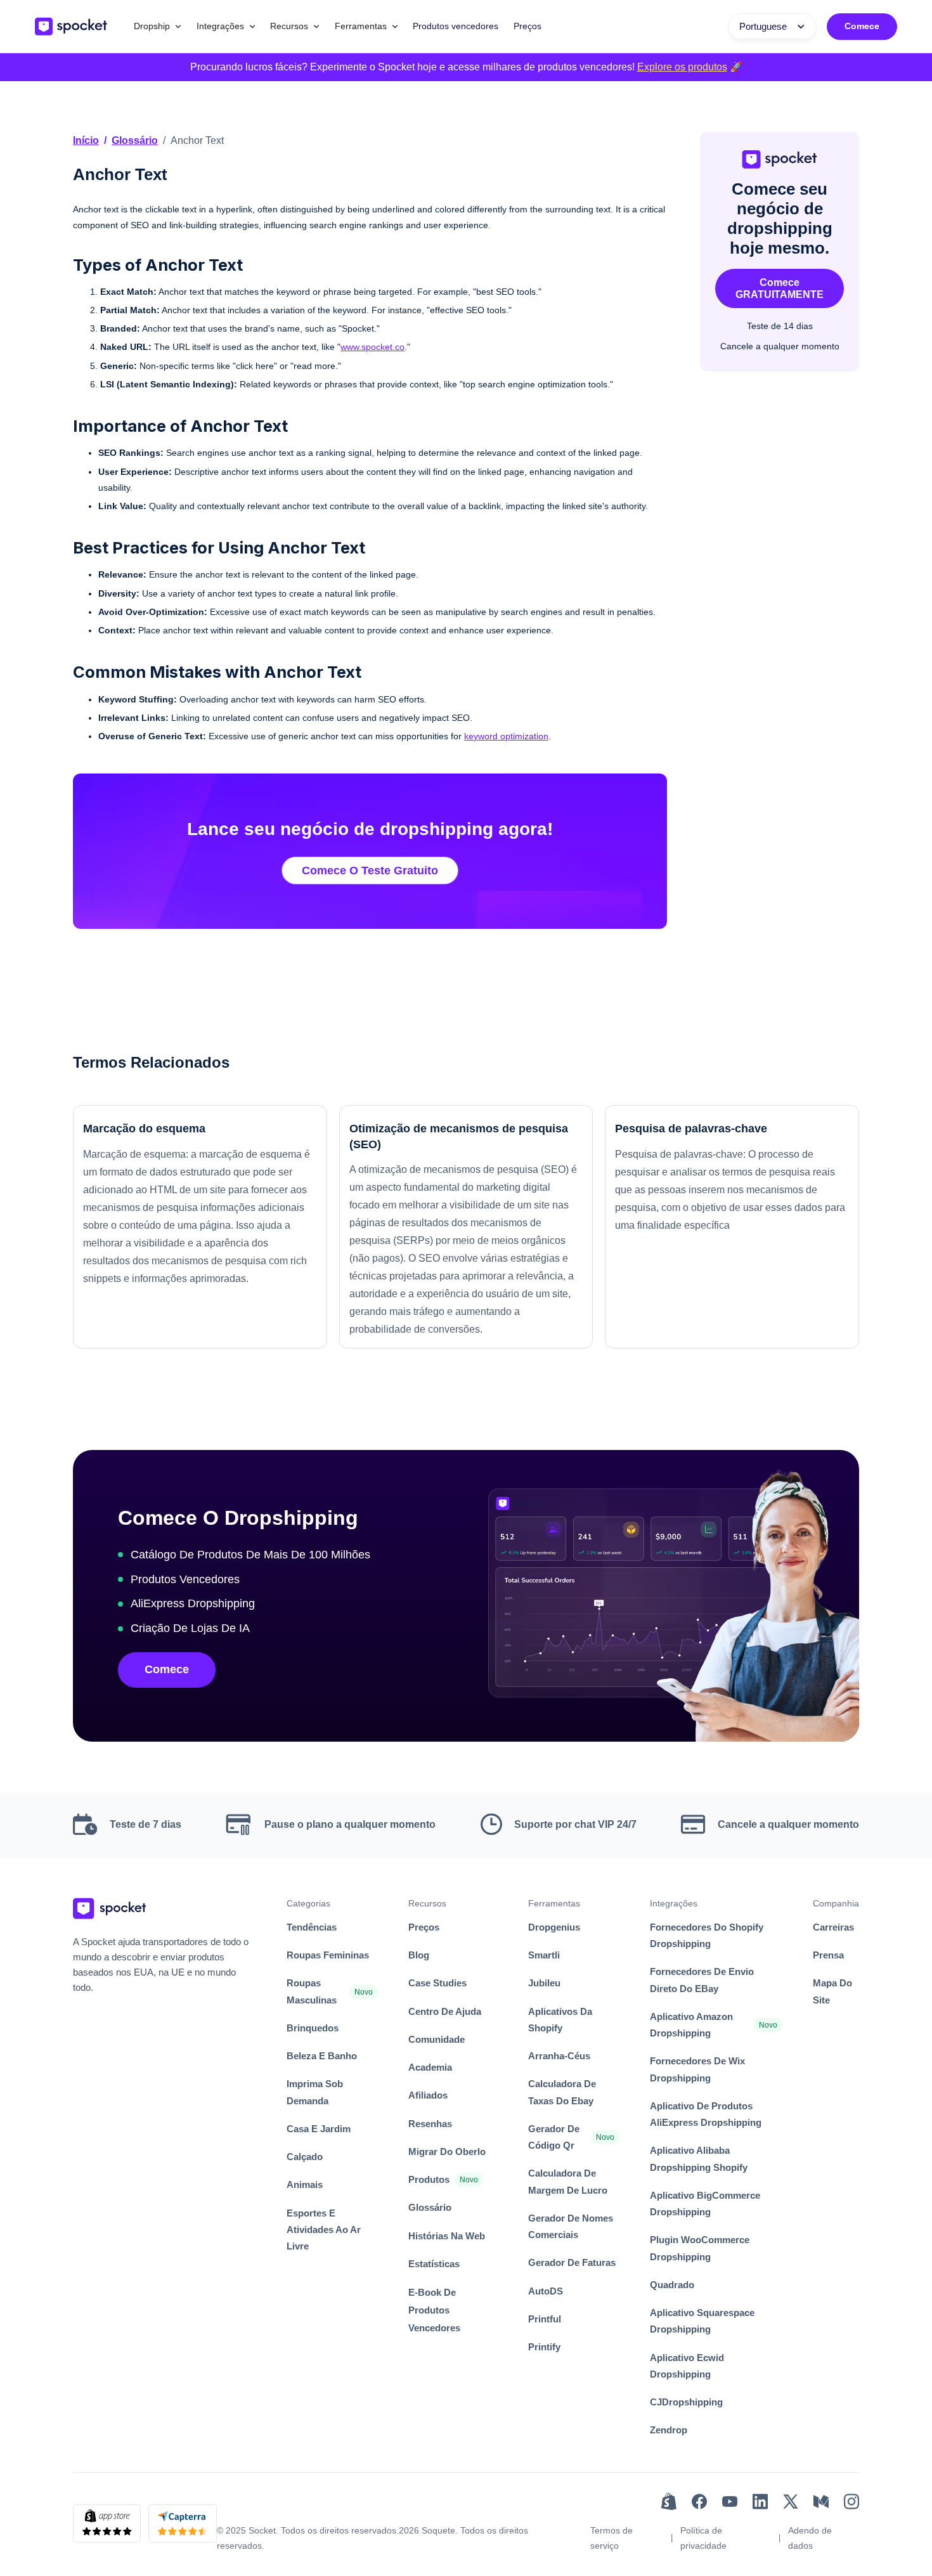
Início (86, 140)
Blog (419, 1955)
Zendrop (669, 2430)
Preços (527, 26)
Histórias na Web (447, 2236)
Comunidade (437, 2039)
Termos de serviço (612, 2538)
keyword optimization (506, 736)
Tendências (312, 1927)
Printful (545, 2319)
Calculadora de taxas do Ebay (562, 2092)
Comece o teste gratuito (370, 871)
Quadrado (672, 2285)
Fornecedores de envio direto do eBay (702, 1980)
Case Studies (437, 1983)
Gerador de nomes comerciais (571, 2226)
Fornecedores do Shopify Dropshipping (707, 1935)
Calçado (305, 2157)
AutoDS (546, 2291)
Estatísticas (434, 2264)
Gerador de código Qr (554, 2137)
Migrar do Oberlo (447, 2152)
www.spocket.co (372, 347)
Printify (544, 2347)
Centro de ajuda (445, 2011)
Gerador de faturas (572, 2262)
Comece (862, 26)
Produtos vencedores (456, 26)
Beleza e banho (322, 2056)
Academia (430, 2067)
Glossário (135, 140)
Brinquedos (313, 2028)
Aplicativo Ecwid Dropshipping (687, 2366)
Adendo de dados (810, 2538)
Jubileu (544, 1983)
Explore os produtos (682, 67)
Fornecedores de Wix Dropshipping (697, 2069)
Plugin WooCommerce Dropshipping (700, 2248)
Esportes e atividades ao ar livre (324, 2230)
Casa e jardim (319, 2129)
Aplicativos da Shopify (560, 2020)
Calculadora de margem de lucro (568, 2181)
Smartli (544, 1955)
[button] (158, 26)
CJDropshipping (686, 2402)
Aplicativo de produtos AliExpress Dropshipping (706, 2114)
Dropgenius (554, 1927)
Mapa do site (832, 1991)
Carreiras (833, 1927)
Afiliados (428, 2095)
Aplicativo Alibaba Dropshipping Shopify (699, 2159)
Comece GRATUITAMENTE (780, 288)
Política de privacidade (703, 2538)
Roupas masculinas (312, 1991)
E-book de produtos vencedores (434, 2310)
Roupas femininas (328, 1955)
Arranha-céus (559, 2056)
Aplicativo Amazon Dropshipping (691, 2025)
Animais (305, 2184)
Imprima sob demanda (315, 2092)
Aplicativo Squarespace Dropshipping (702, 2321)
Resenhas (430, 2124)
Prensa (828, 1955)
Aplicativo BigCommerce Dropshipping (705, 2204)
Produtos (429, 2179)
